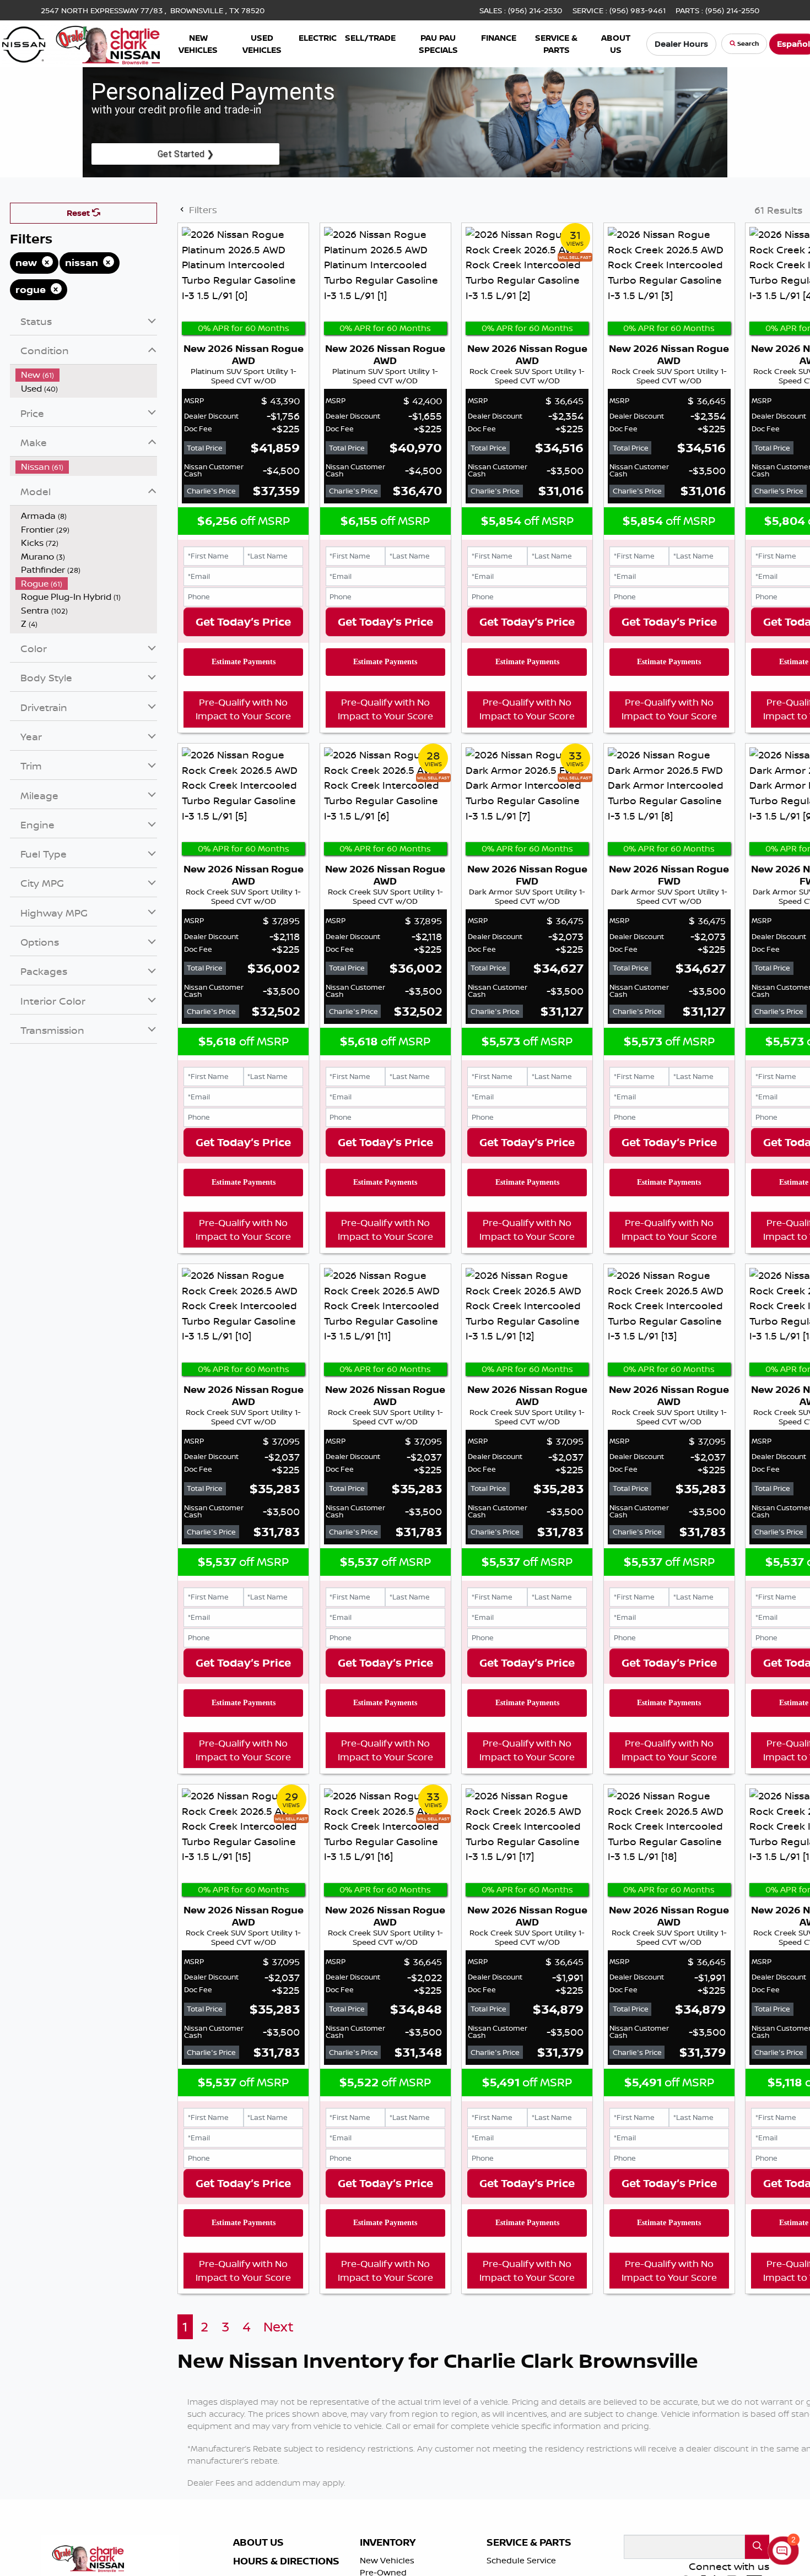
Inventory (388, 2542)
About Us (258, 2542)
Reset (79, 213)
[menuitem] (87, 375)
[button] (198, 44)
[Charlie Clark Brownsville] (81, 42)
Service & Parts (529, 2542)
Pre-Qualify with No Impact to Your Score (243, 709)
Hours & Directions (286, 2561)
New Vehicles (387, 2560)
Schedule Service (521, 2560)
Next (279, 2327)
